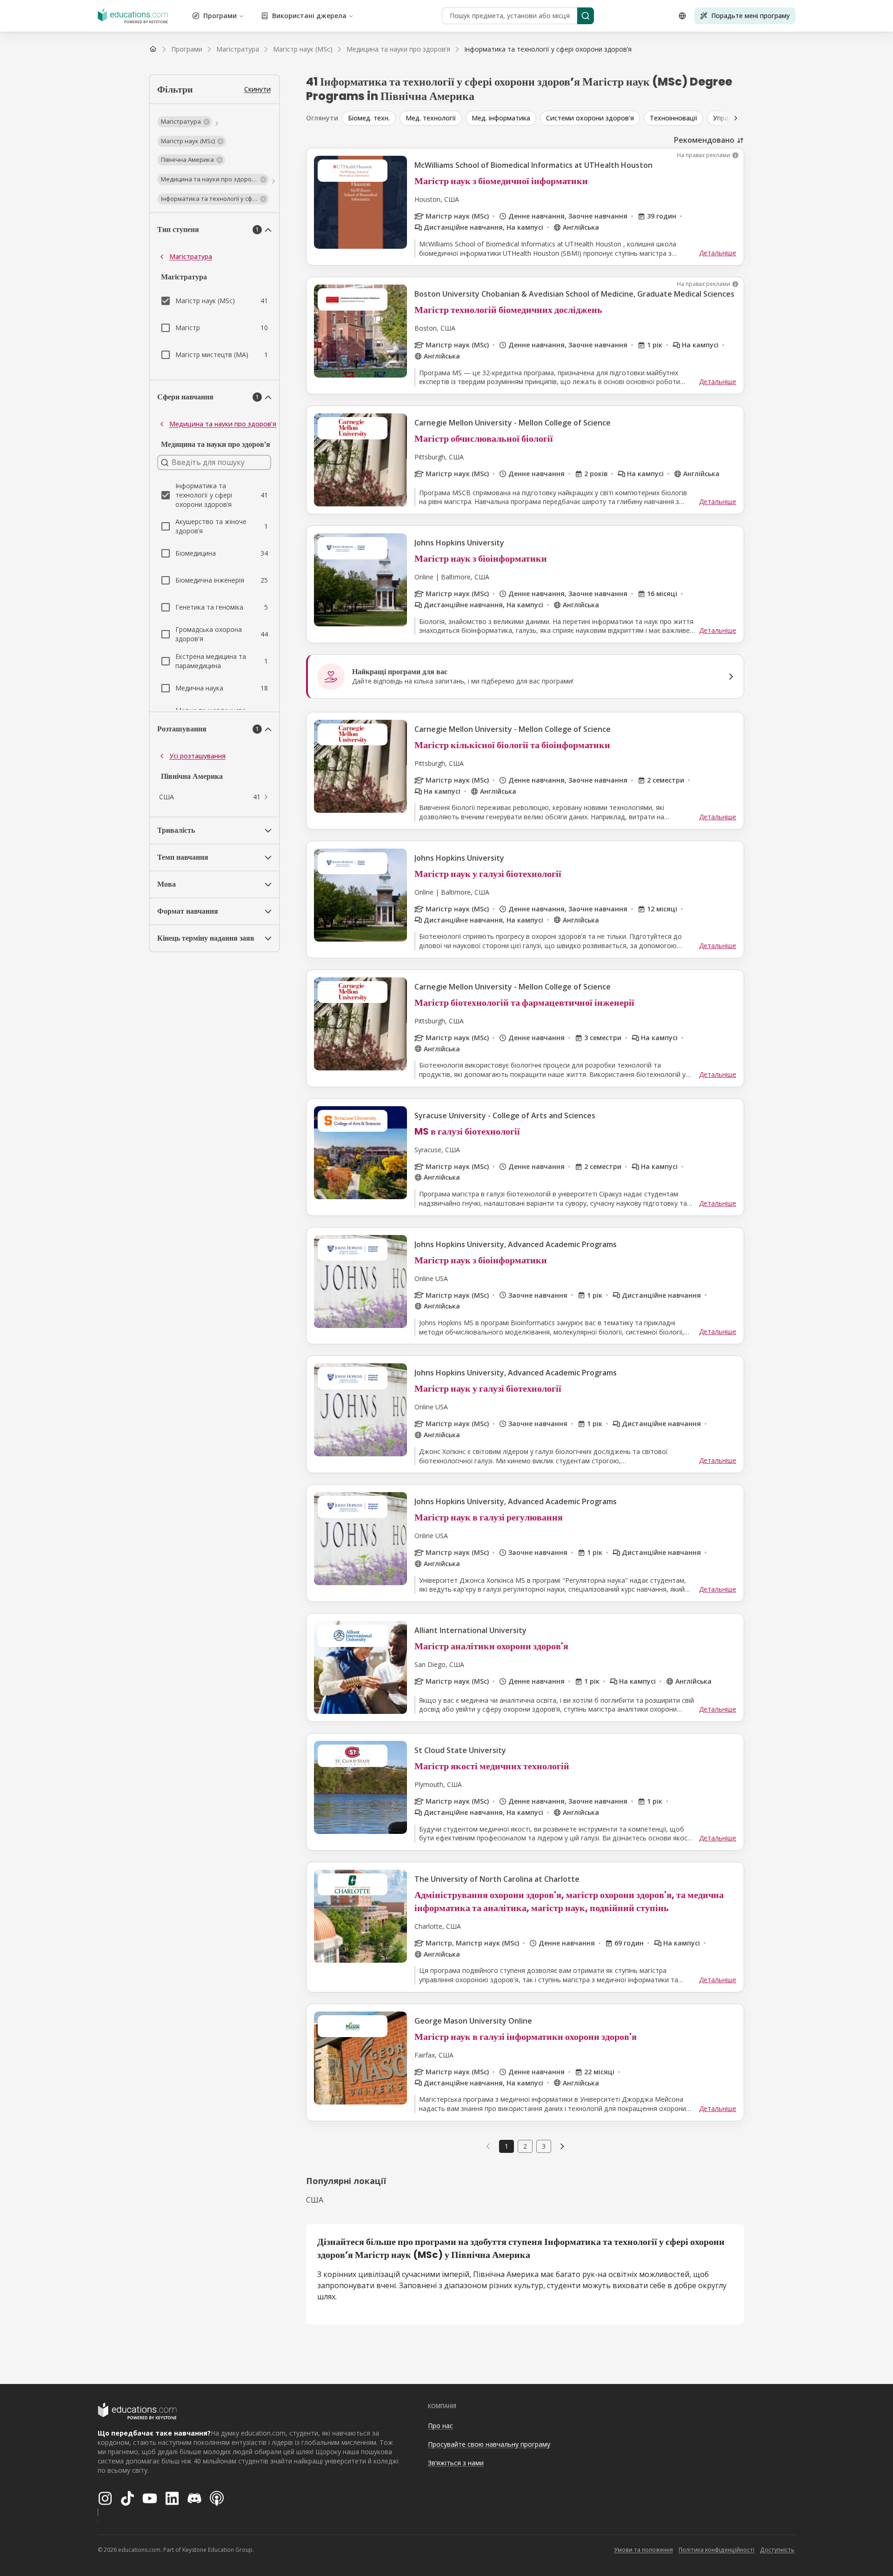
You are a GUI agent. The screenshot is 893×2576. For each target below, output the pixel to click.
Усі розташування (197, 756)
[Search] (586, 16)
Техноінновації (673, 118)
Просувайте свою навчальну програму (489, 2444)
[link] (548, 49)
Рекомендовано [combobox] (704, 140)
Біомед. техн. (369, 118)
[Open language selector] (682, 16)
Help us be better (843, 2548)
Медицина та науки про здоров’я (223, 424)
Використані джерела (309, 16)
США (315, 2200)
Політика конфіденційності (716, 2550)
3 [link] (544, 2146)
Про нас (440, 2426)
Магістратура (191, 256)
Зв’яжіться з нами (456, 2463)
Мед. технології (431, 118)
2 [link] (525, 2146)
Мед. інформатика (501, 118)
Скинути (257, 89)
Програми (220, 16)
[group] (601, 118)
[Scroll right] (736, 118)
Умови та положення (643, 2550)
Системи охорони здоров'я (590, 118)
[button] (185, 122)
